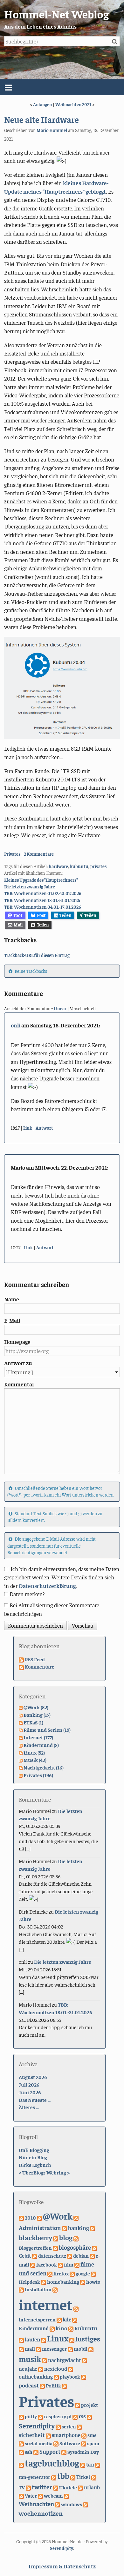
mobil (81, 2348)
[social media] (21, 2443)
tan (90, 2464)
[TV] (94, 2477)
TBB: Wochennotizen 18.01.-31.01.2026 (42, 900)
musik (30, 2359)
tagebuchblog (52, 2463)
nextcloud (56, 2368)
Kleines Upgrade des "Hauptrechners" (41, 880)
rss (82, 2416)
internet (46, 2304)
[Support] (36, 2452)
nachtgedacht (65, 2360)
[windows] (58, 2504)
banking (79, 2228)
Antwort (44, 1128)
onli (16, 1025)
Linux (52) (34, 1752)
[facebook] (33, 2264)
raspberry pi (58, 2416)
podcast (29, 2385)
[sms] (84, 2435)
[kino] (52, 2328)
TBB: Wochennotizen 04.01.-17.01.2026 (43, 907)
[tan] (83, 2464)
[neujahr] (85, 2360)
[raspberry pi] (40, 2416)
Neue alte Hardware (41, 119)
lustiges (88, 2339)
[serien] (58, 2426)
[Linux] (44, 2339)
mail (30, 2348)
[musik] (91, 2348)
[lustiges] (72, 2339)
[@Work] (39, 2217)
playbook (70, 2376)
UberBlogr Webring (44, 2172)
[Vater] (21, 2495)
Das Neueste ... (35, 2100)
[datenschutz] (35, 2255)
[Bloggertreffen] (76, 2238)
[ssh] (21, 2452)
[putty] (21, 2416)
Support (50, 2451)
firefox (61, 2273)
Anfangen (42, 104)
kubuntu (79, 866)
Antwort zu (18, 1363)
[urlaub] (80, 2487)
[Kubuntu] (71, 2328)
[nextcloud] (41, 2368)
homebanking (63, 2282)
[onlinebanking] (71, 2368)
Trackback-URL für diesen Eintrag (37, 955)
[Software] (56, 2443)
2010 (30, 2217)
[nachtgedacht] (45, 2360)
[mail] (21, 2348)
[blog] (56, 2238)
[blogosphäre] (55, 2247)
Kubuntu (86, 2328)
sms (92, 2435)
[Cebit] (94, 2247)
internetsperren (37, 2319)
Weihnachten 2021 (73, 104)
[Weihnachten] (66, 2495)
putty (31, 2416)
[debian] (70, 2255)
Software (70, 2443)
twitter (42, 2487)
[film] (60, 2264)
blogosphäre (75, 2247)
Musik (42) (35, 1760)
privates (98, 866)
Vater (31, 2495)
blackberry (35, 2237)
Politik (53, 2385)
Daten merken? (27, 1594)
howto (93, 2281)
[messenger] (38, 2348)
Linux (58, 2338)
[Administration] (76, 2217)
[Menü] (62, 87)
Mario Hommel (52, 130)
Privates (12, 854)
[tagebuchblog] (21, 2464)
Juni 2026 (30, 2092)
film (69, 2264)
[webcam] (40, 2495)
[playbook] (56, 2376)
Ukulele (68, 2487)
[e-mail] (92, 2255)
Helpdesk (29, 2281)
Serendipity (37, 2426)
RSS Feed (35, 1659)
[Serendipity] (89, 2416)
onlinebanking (36, 2377)
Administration (40, 2227)
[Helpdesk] (93, 2273)
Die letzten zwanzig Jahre (30, 886)
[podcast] (84, 2376)
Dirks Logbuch (35, 2165)
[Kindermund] (75, 2319)
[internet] (55, 2289)
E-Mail (12, 1320)
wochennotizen (41, 2513)
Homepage (17, 1342)
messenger (54, 2349)
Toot (18, 915)
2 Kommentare (39, 854)
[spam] (84, 2443)
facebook (47, 2264)
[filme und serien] (77, 2264)
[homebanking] (44, 2281)
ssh (29, 2452)
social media (39, 2443)
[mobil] (70, 2348)
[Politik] (42, 2385)
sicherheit (32, 2435)
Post (41, 915)
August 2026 (33, 2077)
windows (72, 2504)
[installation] (21, 2289)
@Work (58, 2216)
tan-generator (34, 2477)
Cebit (25, 2256)
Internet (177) (38, 1737)
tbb (63, 2476)
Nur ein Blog (33, 2157)
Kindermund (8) (41, 1745)
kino (62, 2328)
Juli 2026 (29, 2084)
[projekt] (78, 2405)
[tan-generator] (98, 2464)
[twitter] (28, 2487)
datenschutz (52, 2255)
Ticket (83, 2477)
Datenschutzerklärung (47, 1586)
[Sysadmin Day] (64, 2452)
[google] (72, 2273)
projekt (90, 2405)
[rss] (75, 2416)
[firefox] (50, 2273)
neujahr (28, 2369)
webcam (53, 2495)
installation (38, 2289)
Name (12, 1299)
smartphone (66, 2435)
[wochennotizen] (86, 2504)
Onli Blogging (34, 2150)
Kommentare (40, 1666)
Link (28, 1128)
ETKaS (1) (33, 1722)
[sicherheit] (79, 2426)
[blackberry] (93, 2228)
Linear (60, 1008)
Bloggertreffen (35, 2247)
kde (67, 2319)
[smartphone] (48, 2435)
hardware (58, 866)
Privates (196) (38, 1775)
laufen (32, 2339)
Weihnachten (36, 2504)
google (83, 2273)
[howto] (83, 2281)
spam (93, 2443)
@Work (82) (36, 1707)
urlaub (92, 2487)
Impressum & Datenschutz (62, 2566)
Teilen (65, 915)
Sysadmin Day (83, 2452)
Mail (18, 925)
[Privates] (65, 2385)
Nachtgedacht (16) (44, 1767)
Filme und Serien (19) (47, 1730)
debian (81, 2256)
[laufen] (21, 2339)
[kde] (59, 2319)
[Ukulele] (56, 2487)
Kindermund (34, 2328)
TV (22, 2487)
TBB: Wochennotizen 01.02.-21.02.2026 (43, 893)
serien (69, 2426)
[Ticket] (73, 2477)
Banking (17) (37, 1715)
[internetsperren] (76, 2308)
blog (66, 2237)
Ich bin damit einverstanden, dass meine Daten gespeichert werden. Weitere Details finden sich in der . (62, 1577)
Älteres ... (29, 2107)
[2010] (21, 2217)
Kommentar (19, 1384)
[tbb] (54, 2477)
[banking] (65, 2228)
